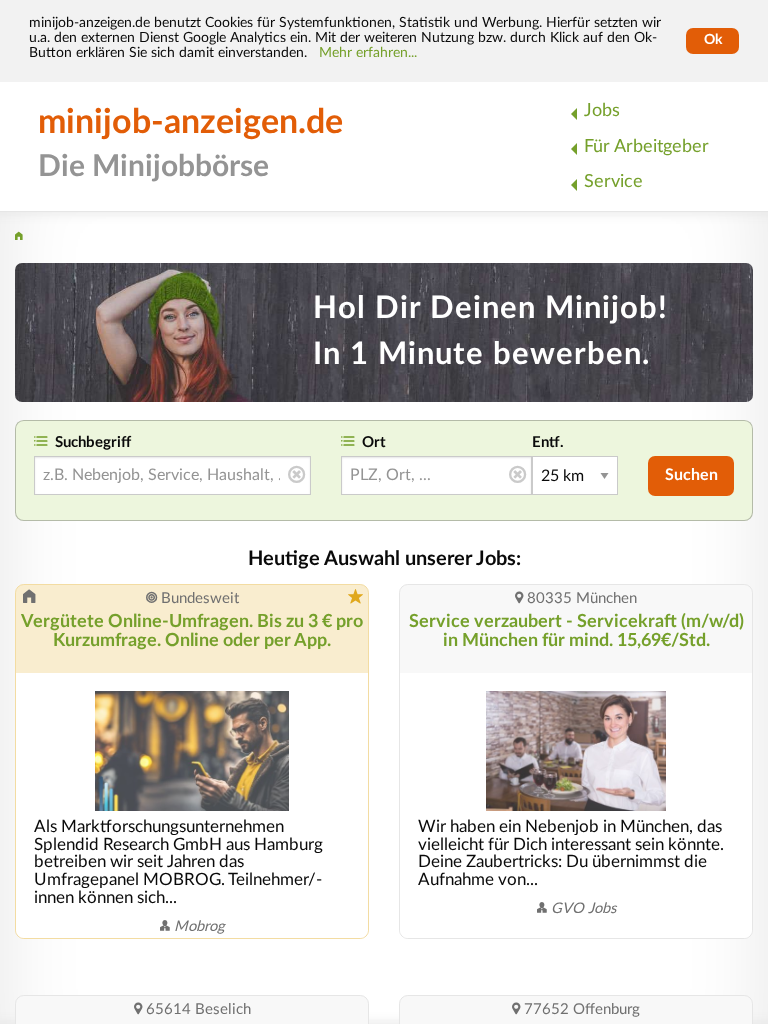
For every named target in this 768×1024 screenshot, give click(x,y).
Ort (374, 442)
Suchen (691, 475)
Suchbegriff (93, 442)
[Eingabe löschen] (296, 476)
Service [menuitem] (613, 181)
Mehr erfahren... (368, 53)
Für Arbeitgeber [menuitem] (646, 146)
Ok (713, 40)
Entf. (548, 442)
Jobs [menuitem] (602, 110)
